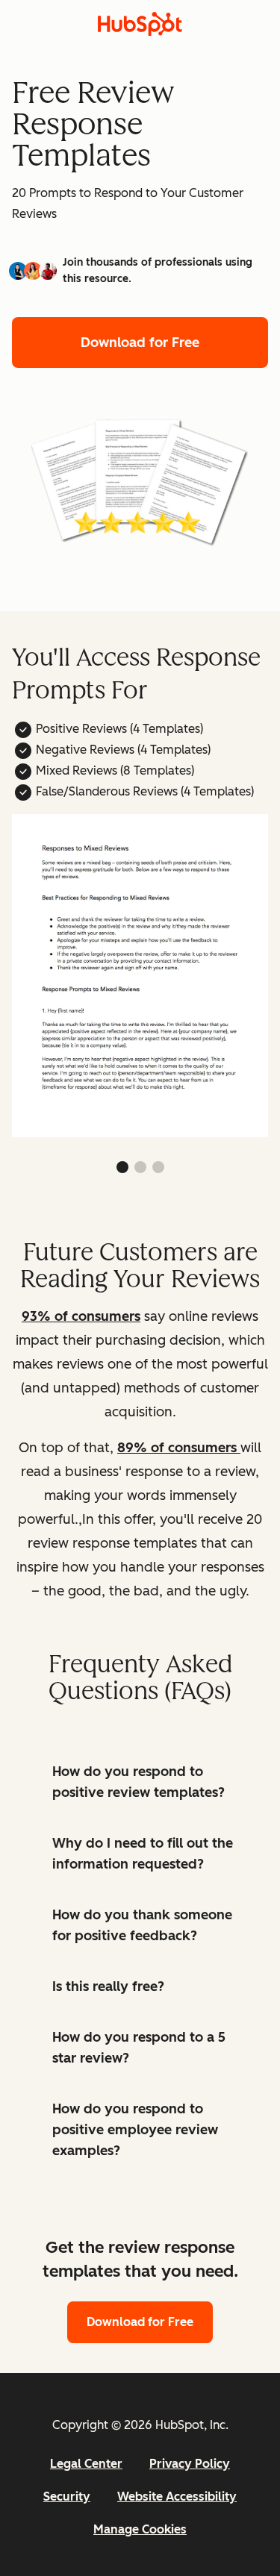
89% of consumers (179, 1448)
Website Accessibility (177, 2497)
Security (67, 2497)
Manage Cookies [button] (140, 2529)
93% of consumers (81, 1316)
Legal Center (86, 2464)
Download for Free (140, 343)
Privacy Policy (190, 2464)
